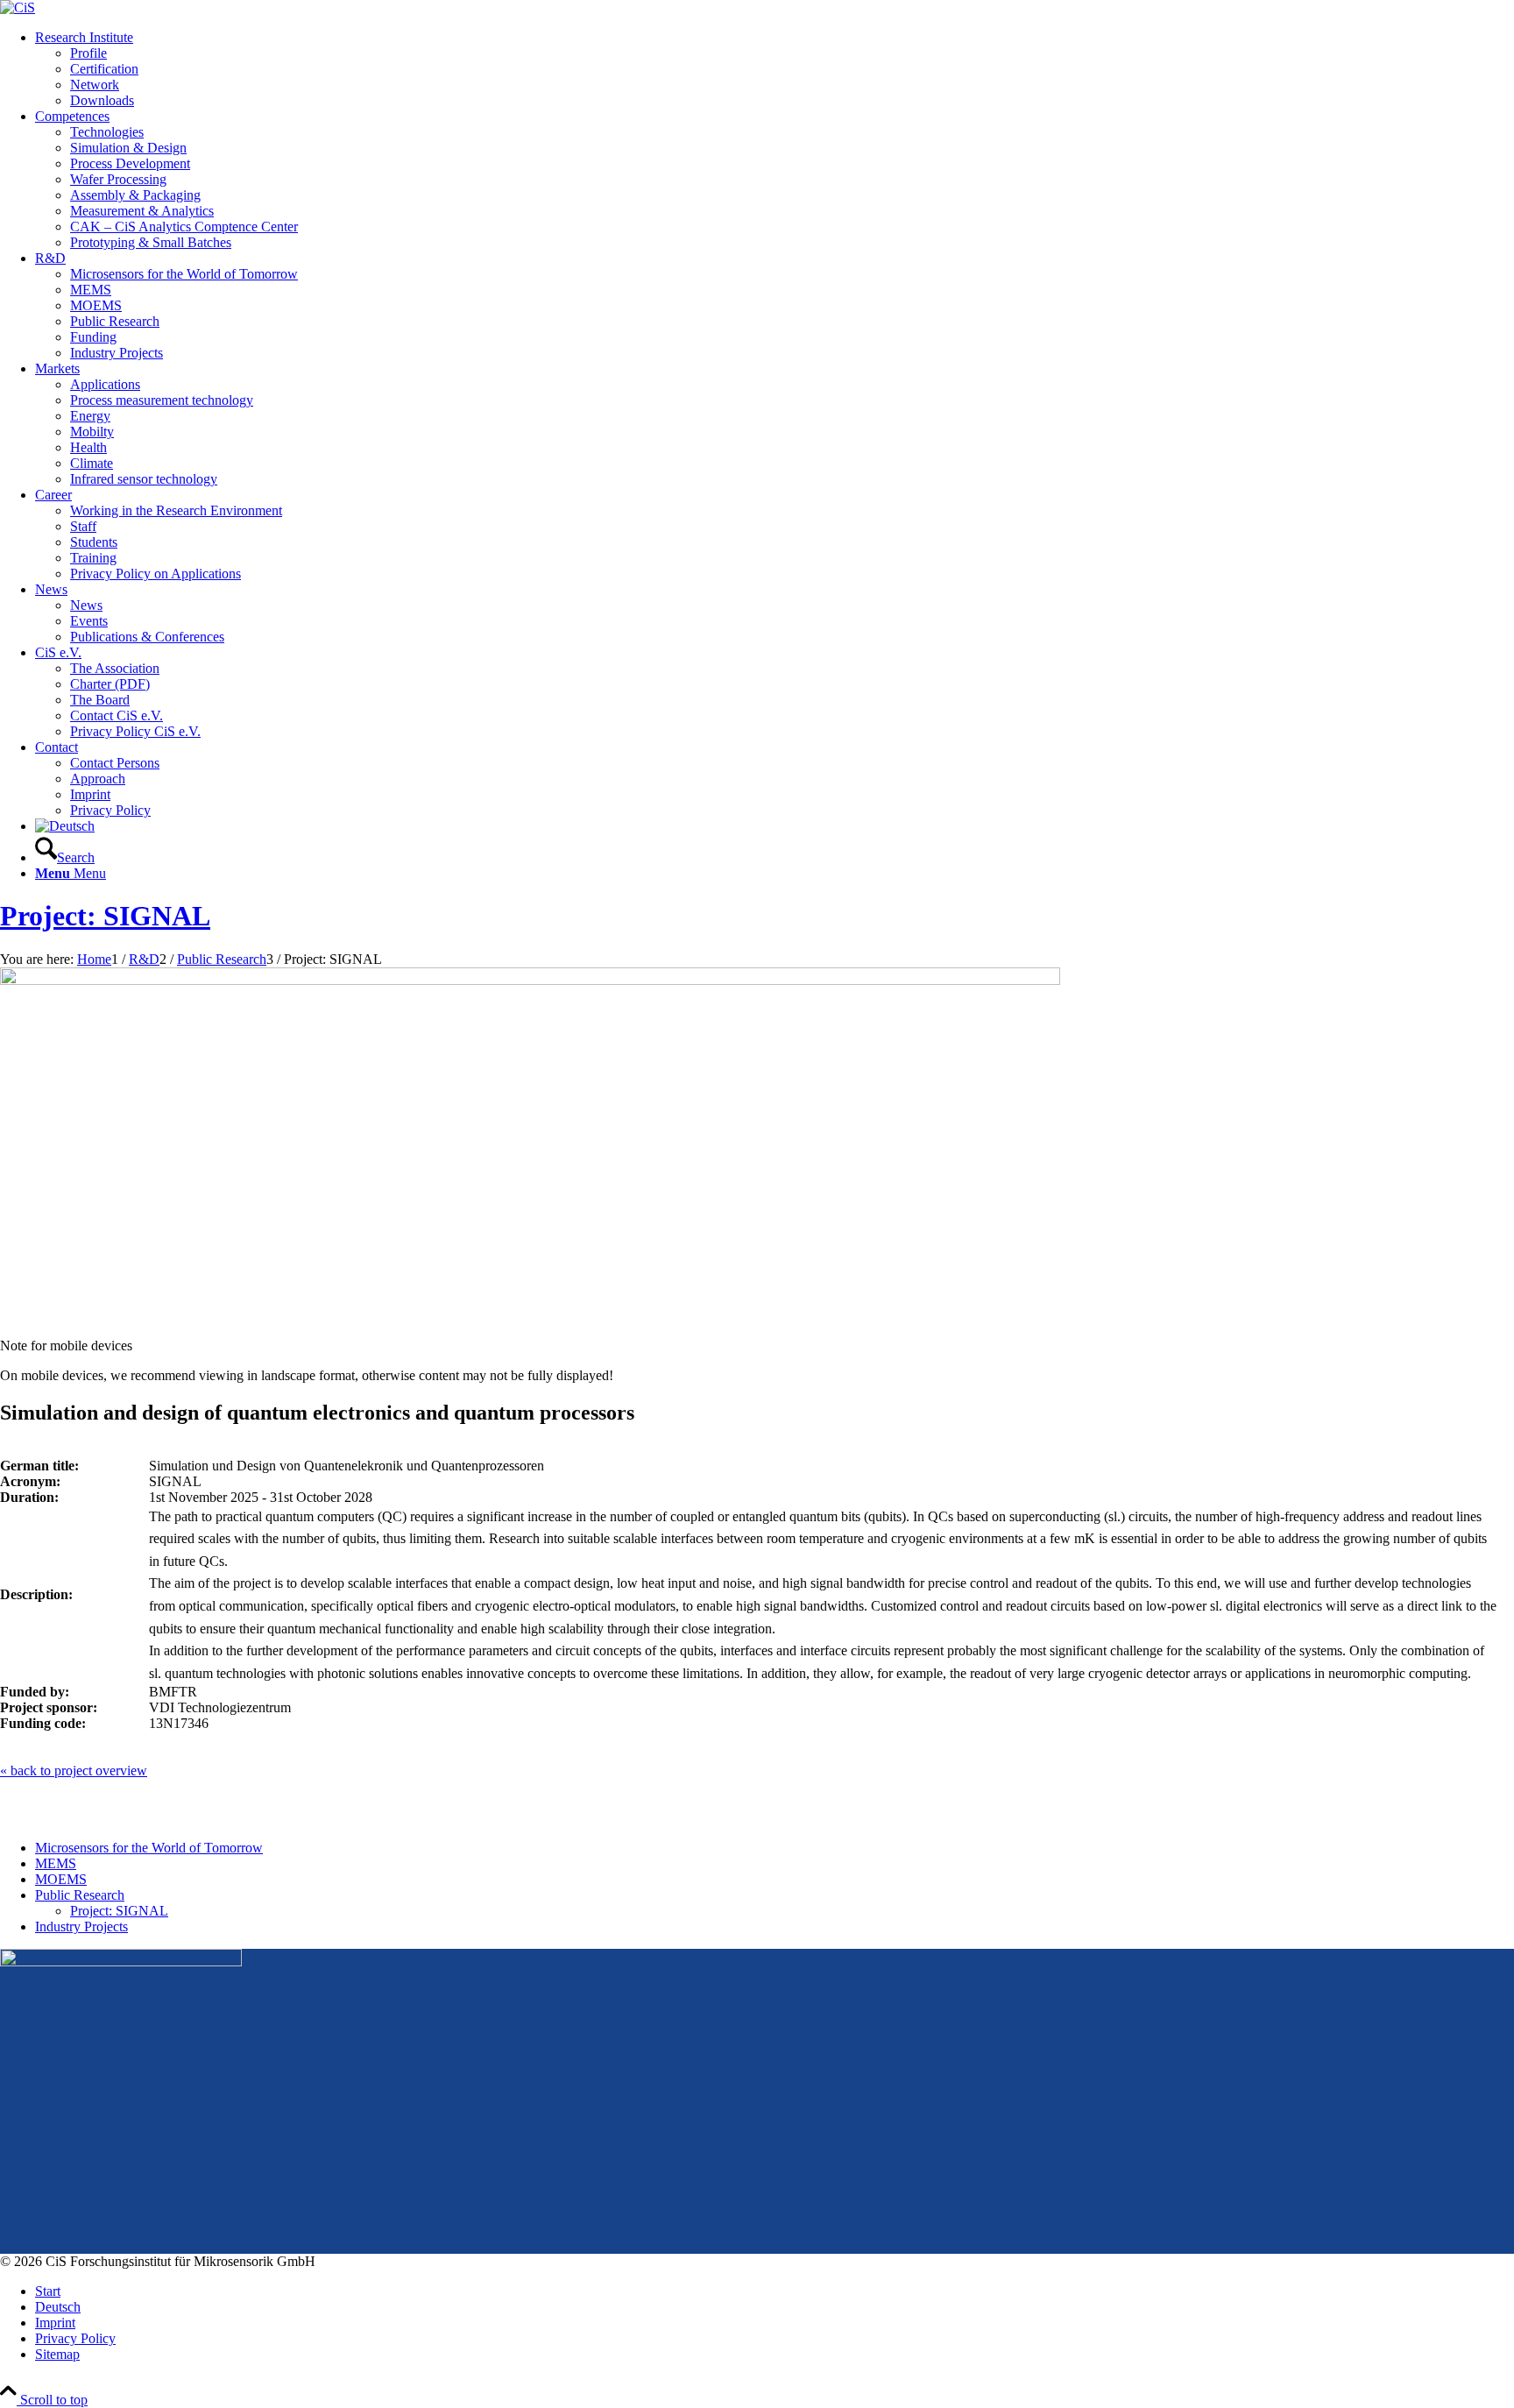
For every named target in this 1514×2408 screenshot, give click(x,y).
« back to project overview (74, 1771)
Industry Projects (81, 1926)
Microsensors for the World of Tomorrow (149, 1848)
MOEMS (61, 1879)
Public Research (80, 1895)
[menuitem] (775, 69)
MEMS (56, 1863)
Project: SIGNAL (105, 916)
